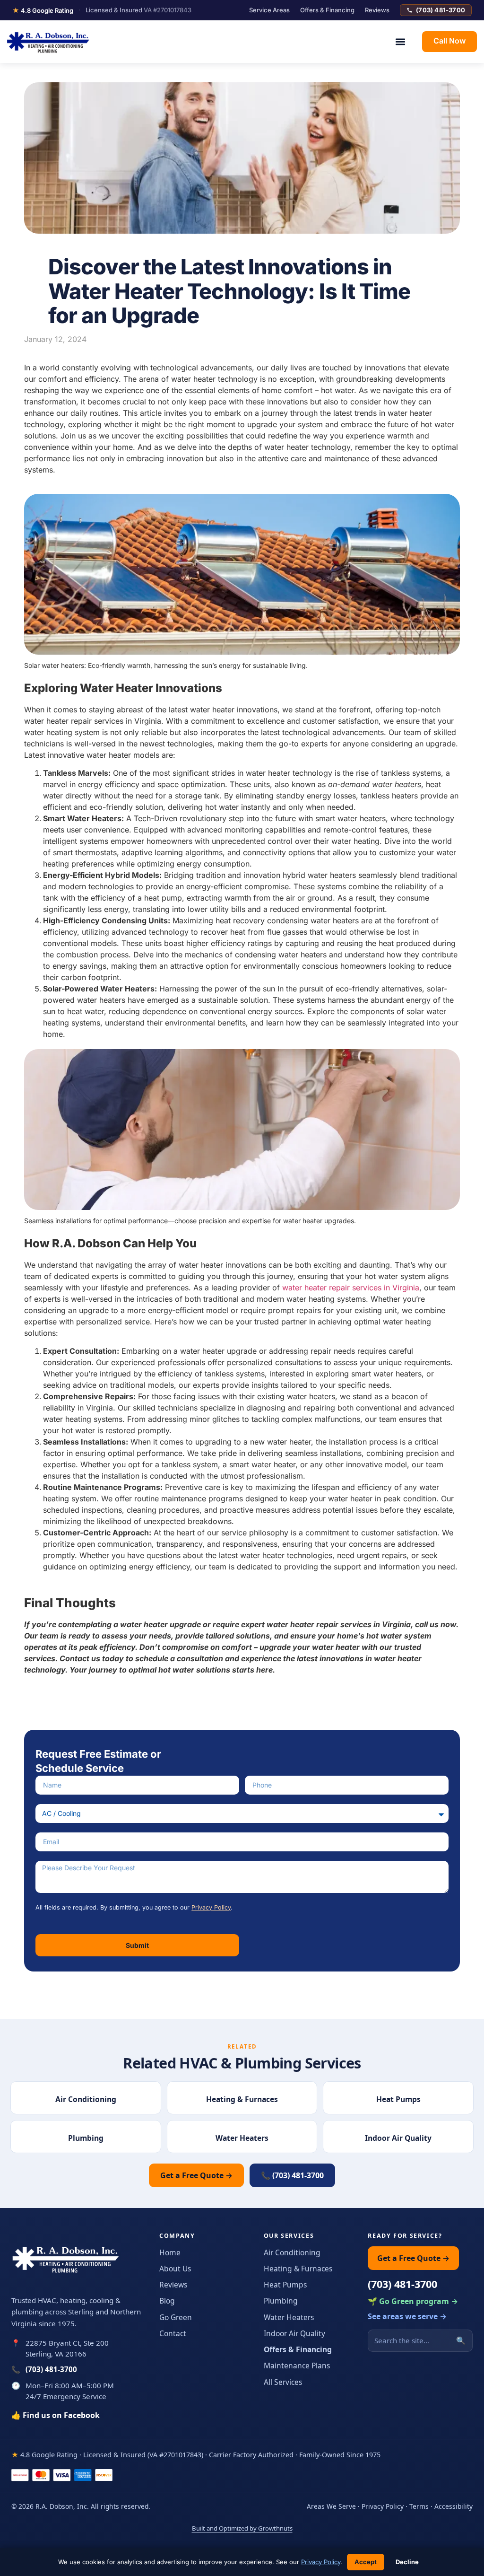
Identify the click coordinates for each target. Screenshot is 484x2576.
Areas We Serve (331, 2506)
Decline (407, 2562)
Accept (366, 2562)
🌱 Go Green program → (413, 2301)
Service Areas (269, 10)
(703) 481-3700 (441, 10)
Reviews (377, 10)
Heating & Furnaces (298, 2269)
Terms (419, 2506)
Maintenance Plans (297, 2366)
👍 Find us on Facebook (56, 2415)
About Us (175, 2269)
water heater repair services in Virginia (351, 1288)
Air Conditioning (292, 2252)
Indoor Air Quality (294, 2333)
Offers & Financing (327, 10)
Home (170, 2252)
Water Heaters (289, 2317)
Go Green (176, 2317)
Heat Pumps (285, 2285)
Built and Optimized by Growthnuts (242, 2528)
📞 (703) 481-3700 (292, 2175)
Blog (167, 2301)
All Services (283, 2382)
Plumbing (281, 2301)
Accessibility (454, 2506)
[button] (400, 41)
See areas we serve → (407, 2316)
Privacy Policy (211, 1907)
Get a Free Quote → (196, 2175)
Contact (173, 2333)
